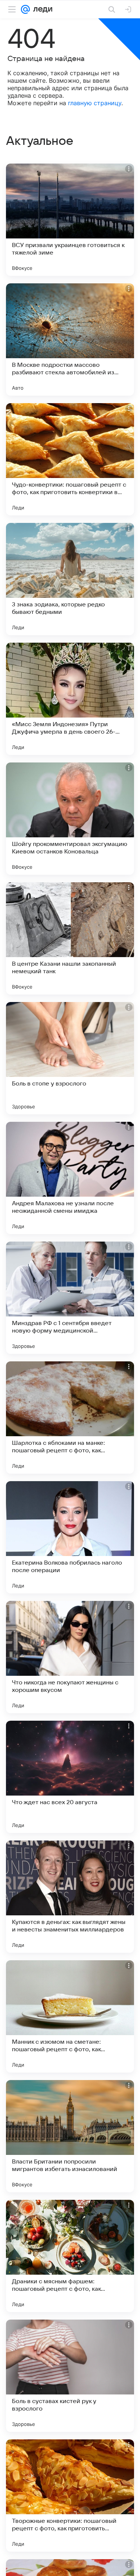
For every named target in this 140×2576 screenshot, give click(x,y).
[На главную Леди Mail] (41, 9)
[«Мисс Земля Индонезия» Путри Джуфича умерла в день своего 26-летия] (70, 699)
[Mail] (25, 9)
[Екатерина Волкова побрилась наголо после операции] (70, 1537)
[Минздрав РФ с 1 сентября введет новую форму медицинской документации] (70, 1298)
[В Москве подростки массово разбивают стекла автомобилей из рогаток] (70, 339)
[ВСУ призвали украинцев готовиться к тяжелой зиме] (70, 220)
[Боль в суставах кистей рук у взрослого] (70, 2376)
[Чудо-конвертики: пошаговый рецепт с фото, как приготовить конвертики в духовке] (70, 459)
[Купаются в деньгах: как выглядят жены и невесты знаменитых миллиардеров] (70, 1897)
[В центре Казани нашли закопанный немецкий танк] (70, 938)
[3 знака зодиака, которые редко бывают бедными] (70, 579)
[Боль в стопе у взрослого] (70, 1058)
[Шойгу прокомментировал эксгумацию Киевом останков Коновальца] (70, 819)
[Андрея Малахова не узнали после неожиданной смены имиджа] (70, 1178)
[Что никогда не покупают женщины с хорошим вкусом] (70, 1657)
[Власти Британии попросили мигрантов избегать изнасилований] (70, 2136)
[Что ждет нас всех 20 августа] (70, 1777)
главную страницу (95, 103)
